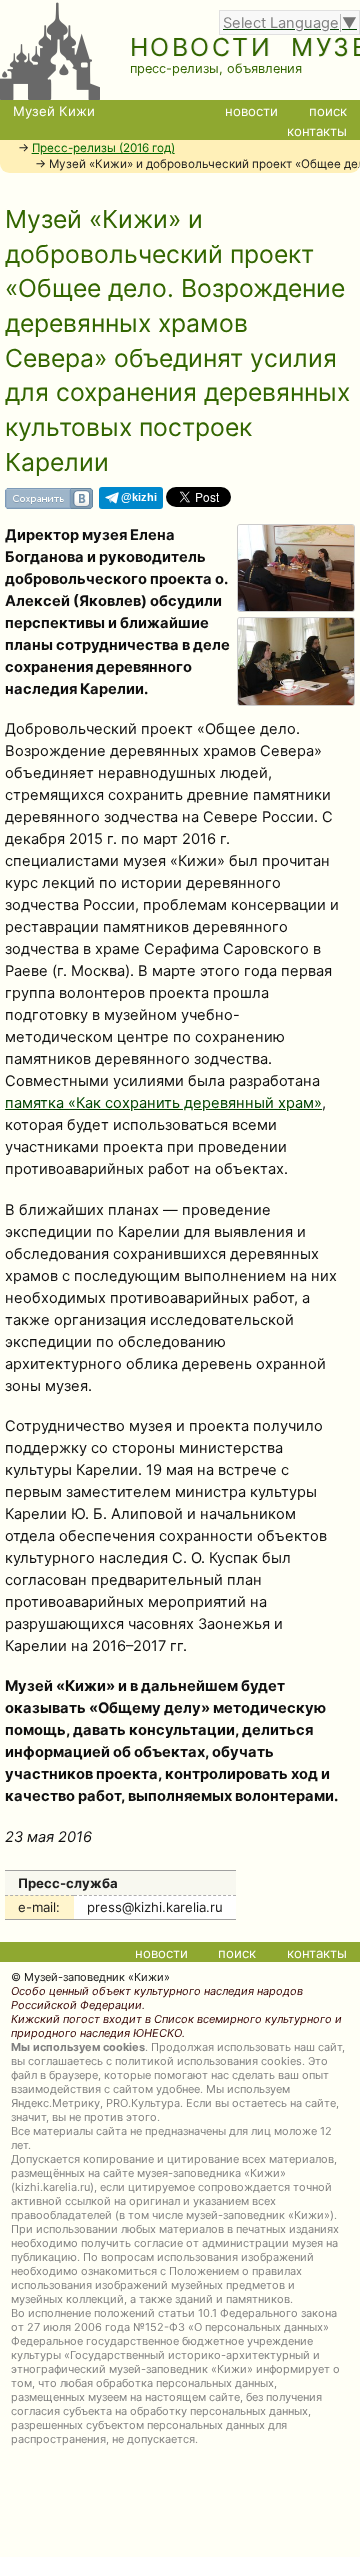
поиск (328, 111)
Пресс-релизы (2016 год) (103, 148)
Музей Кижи (54, 111)
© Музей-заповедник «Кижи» (90, 1977)
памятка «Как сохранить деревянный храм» (163, 1103)
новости (251, 111)
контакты (317, 131)
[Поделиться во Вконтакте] (49, 504)
